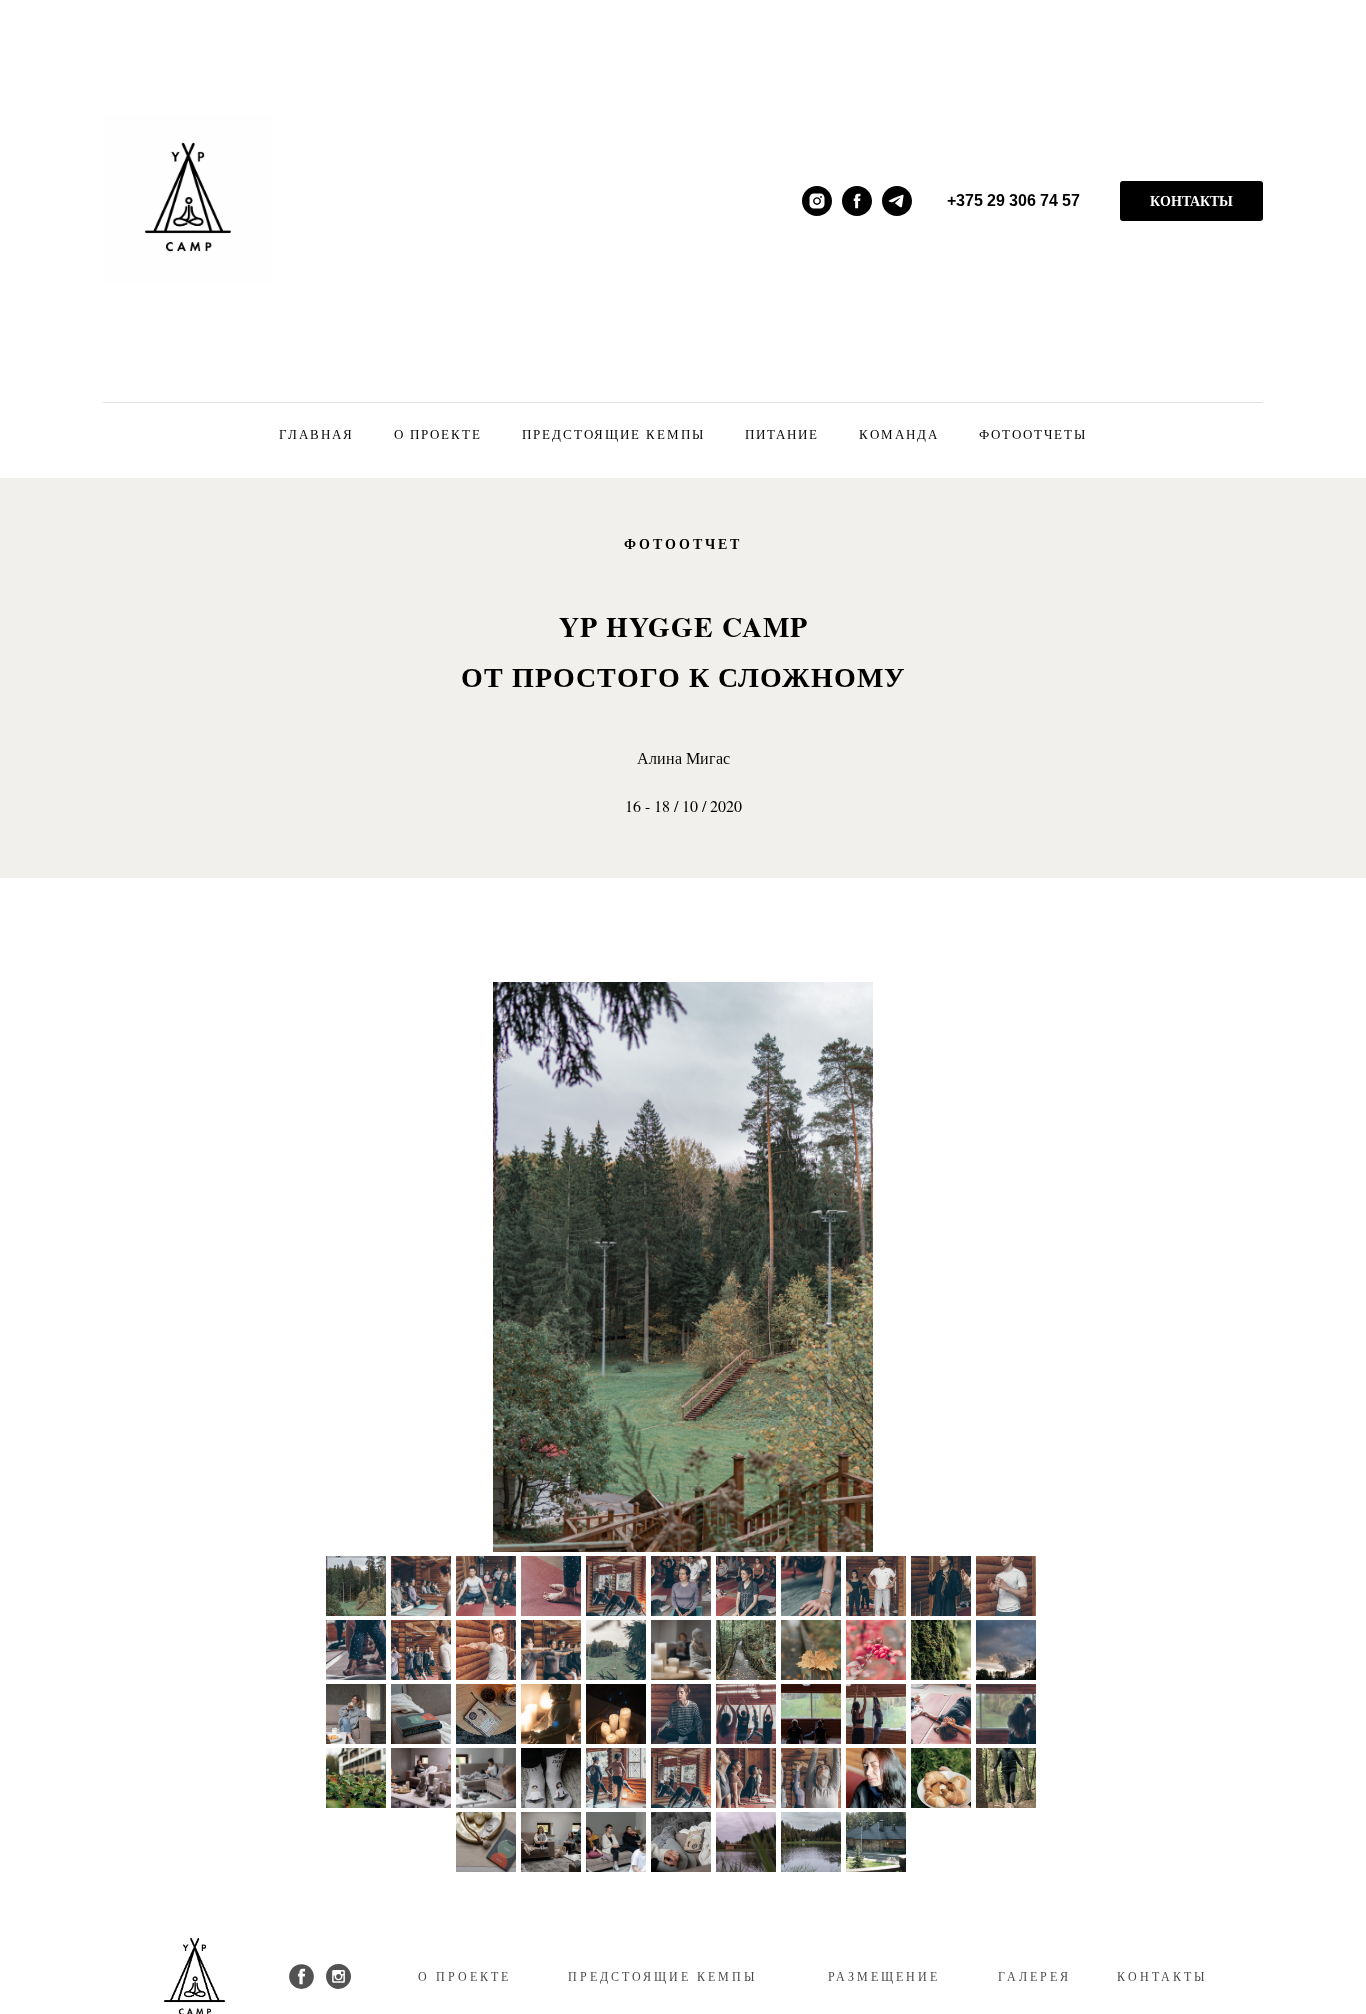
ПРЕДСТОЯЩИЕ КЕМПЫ (662, 1976)
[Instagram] (817, 201)
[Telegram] (897, 201)
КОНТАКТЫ (1162, 1976)
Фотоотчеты (1033, 434)
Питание (782, 434)
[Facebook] (857, 201)
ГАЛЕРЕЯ (1034, 1976)
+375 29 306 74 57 (1013, 200)
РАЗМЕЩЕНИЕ (884, 1976)
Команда (899, 434)
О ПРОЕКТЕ (464, 1976)
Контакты (1191, 200)
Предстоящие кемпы (613, 434)
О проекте (438, 434)
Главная (316, 434)
